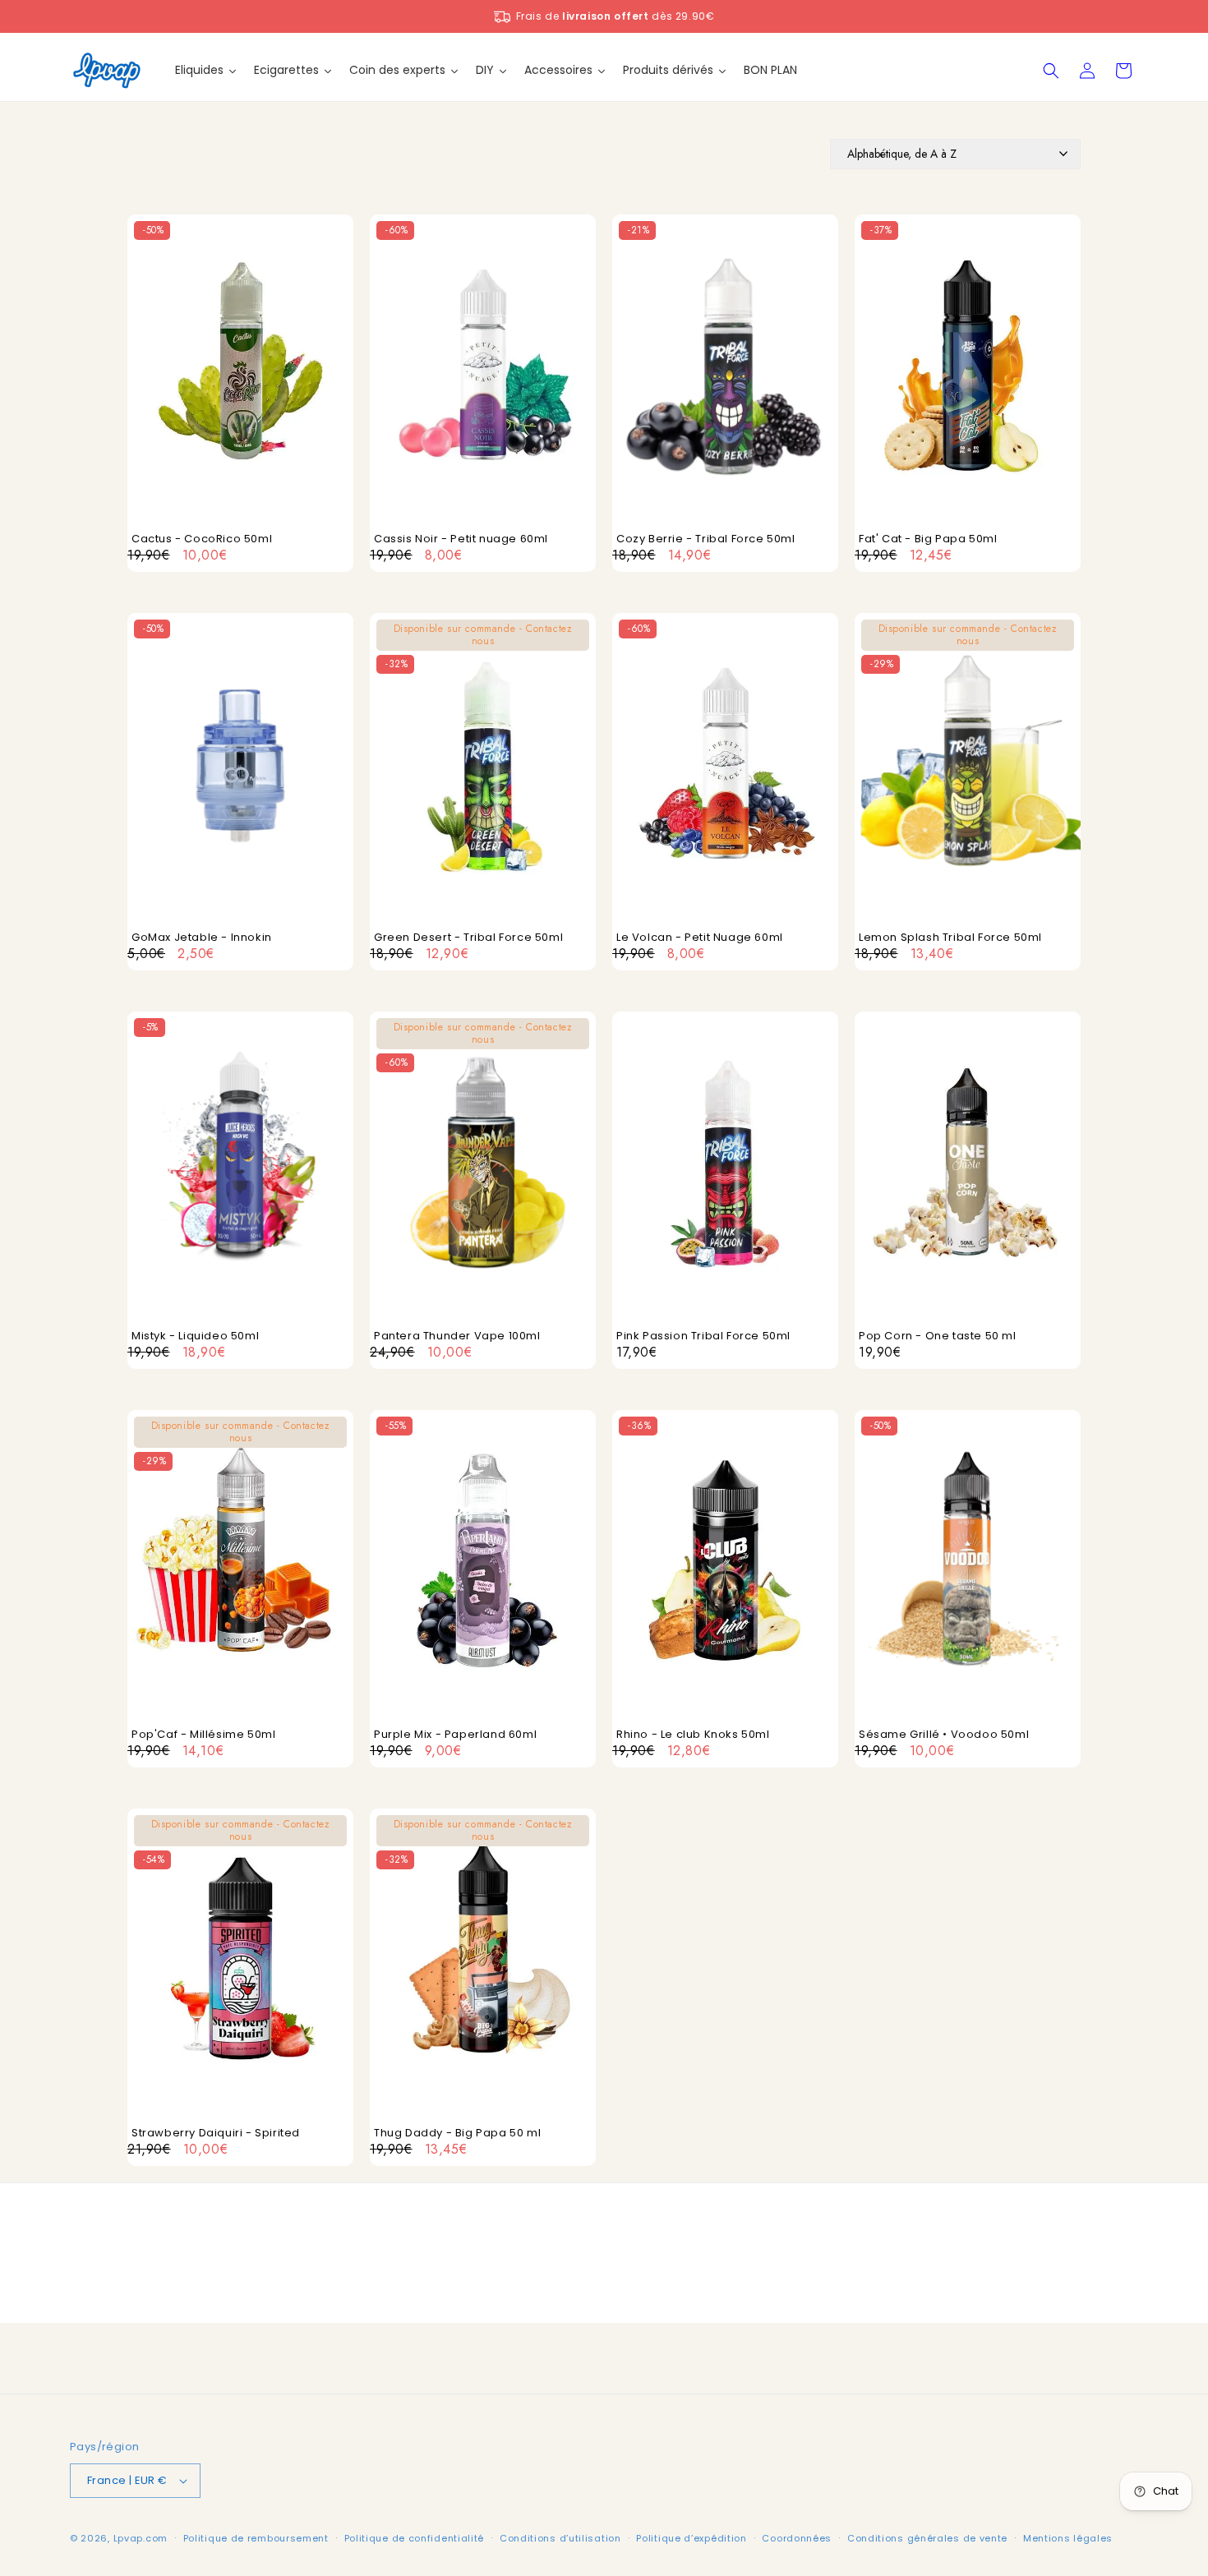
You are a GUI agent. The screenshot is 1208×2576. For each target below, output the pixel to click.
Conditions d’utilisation (560, 2538)
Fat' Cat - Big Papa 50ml (928, 539)
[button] (1051, 71)
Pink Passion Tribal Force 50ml (703, 1336)
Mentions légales (1068, 2538)
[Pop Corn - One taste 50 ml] (968, 1170)
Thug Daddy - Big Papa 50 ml (457, 2134)
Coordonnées (797, 2538)
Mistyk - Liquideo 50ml (195, 1336)
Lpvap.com (141, 2538)
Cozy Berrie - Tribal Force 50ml (706, 539)
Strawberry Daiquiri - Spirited (216, 2134)
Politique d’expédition (691, 2538)
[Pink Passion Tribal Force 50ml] (725, 1170)
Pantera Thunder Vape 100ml (457, 1336)
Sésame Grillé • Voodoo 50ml (944, 1735)
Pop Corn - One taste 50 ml (938, 1336)
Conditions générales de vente (927, 2538)
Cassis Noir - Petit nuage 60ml (461, 539)
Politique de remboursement (256, 2538)
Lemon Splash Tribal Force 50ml (950, 938)
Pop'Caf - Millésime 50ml (203, 1735)
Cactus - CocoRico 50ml (202, 539)
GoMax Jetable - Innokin (202, 938)
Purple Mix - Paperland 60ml (455, 1735)
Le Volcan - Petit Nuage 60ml (700, 938)
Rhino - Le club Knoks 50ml (693, 1735)
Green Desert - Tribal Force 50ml (468, 938)
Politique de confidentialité (415, 2538)
